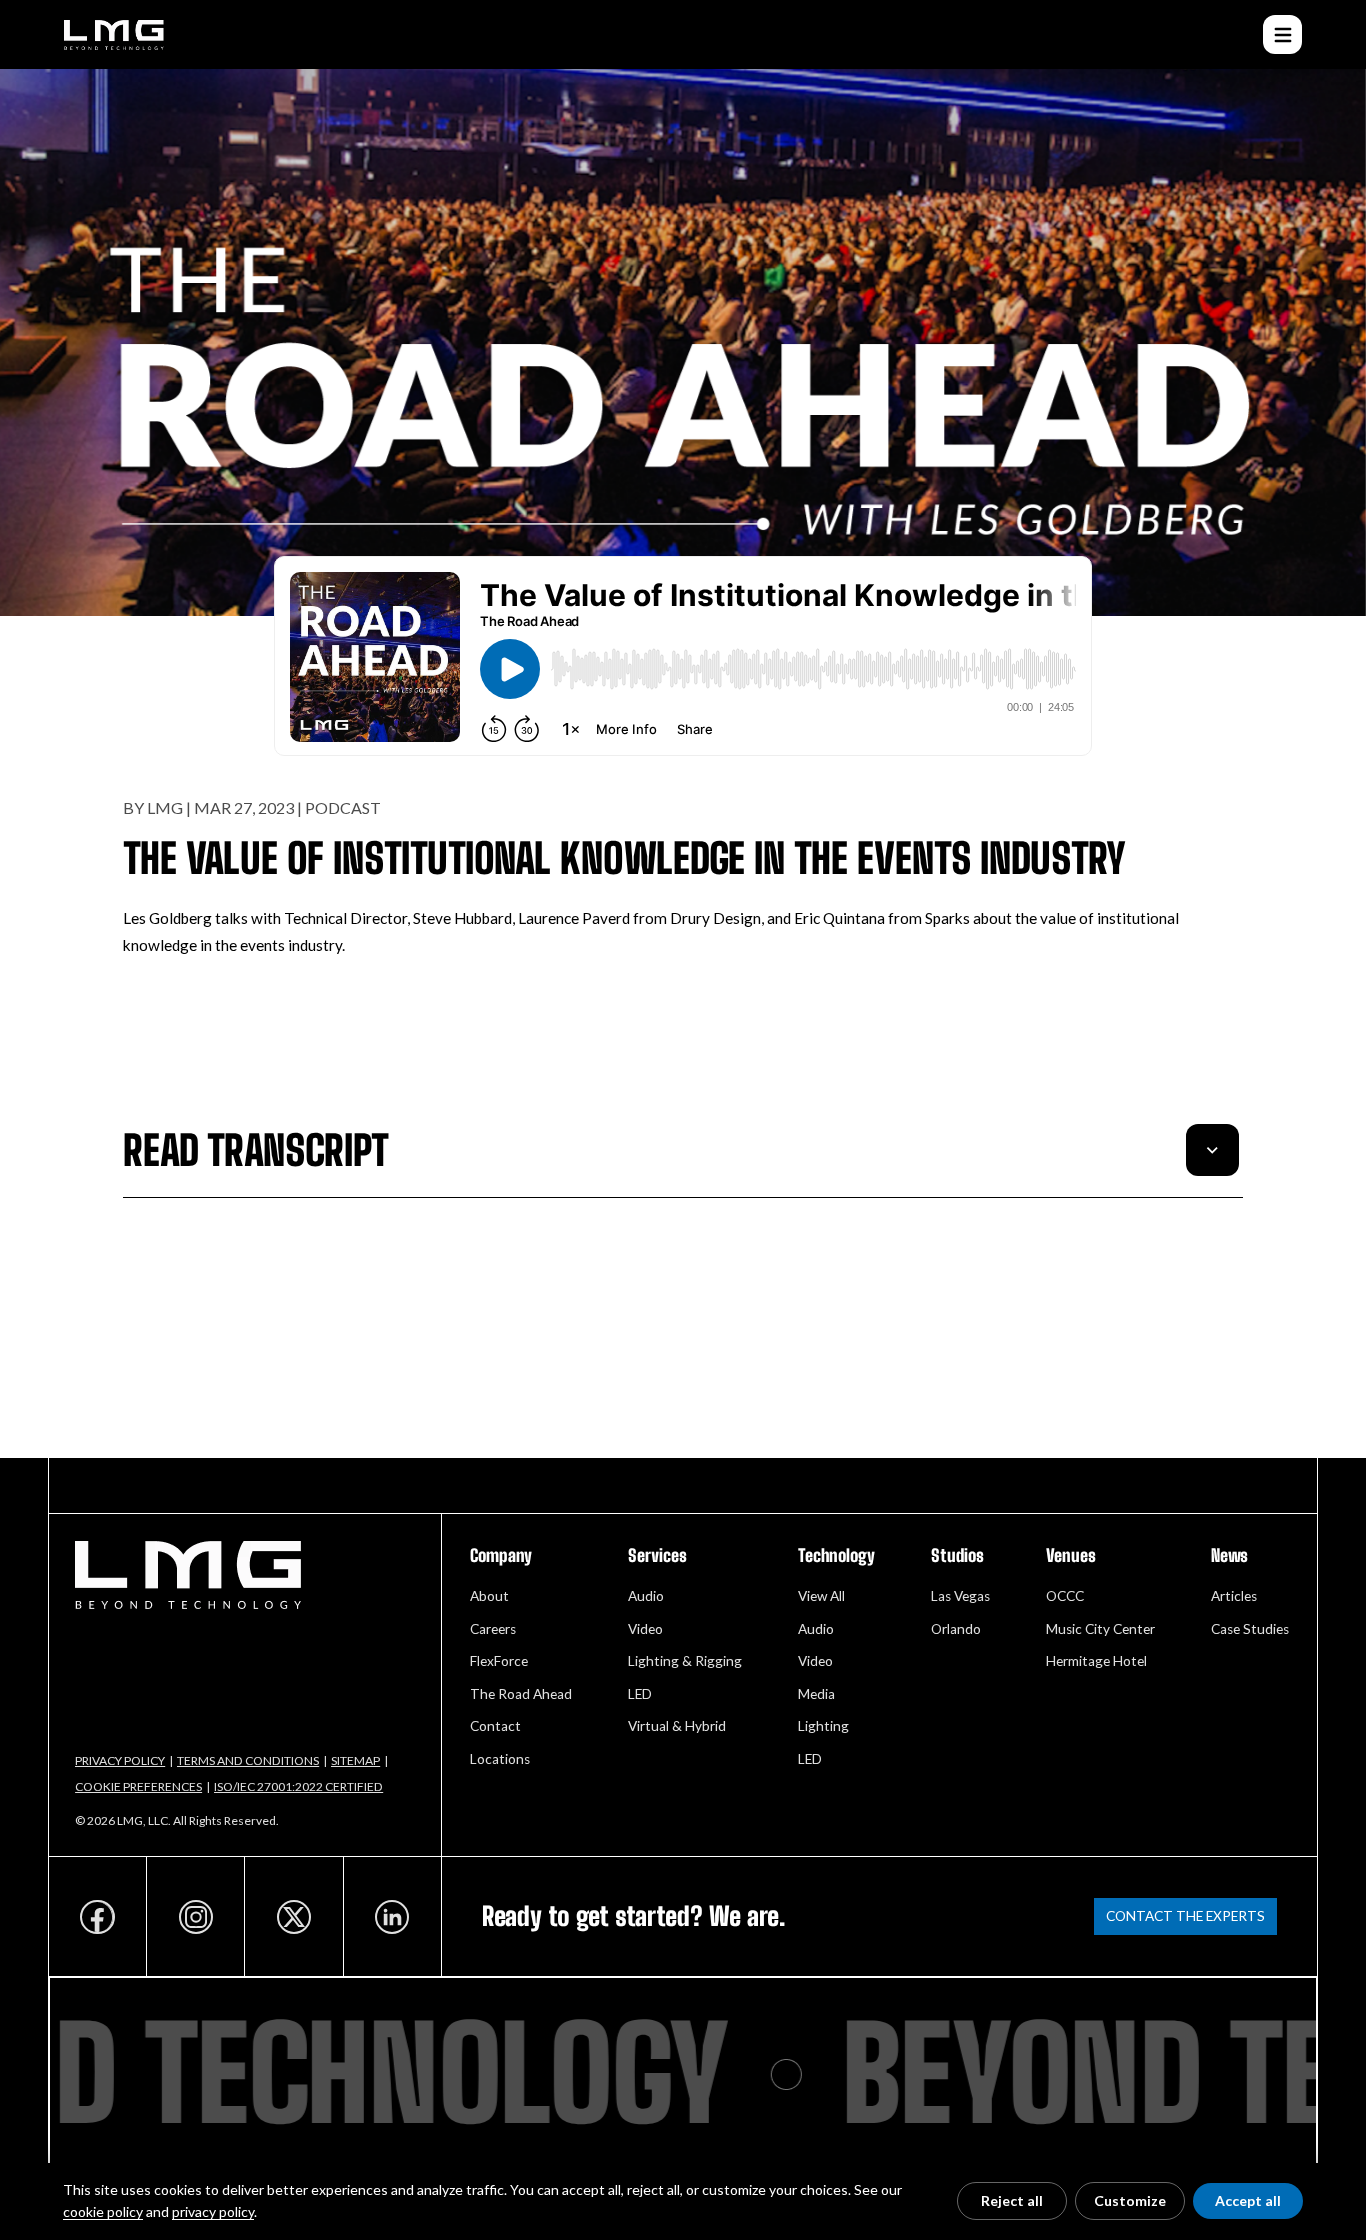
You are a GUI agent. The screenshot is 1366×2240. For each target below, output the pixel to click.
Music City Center (1100, 1629)
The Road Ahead (521, 1694)
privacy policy (213, 2211)
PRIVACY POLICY (120, 1760)
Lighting (823, 1726)
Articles (1234, 1596)
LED (640, 1694)
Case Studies (1250, 1629)
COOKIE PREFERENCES (138, 1786)
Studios (957, 1555)
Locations (500, 1759)
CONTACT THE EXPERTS (1185, 1916)
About (489, 1596)
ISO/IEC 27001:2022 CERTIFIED (298, 1786)
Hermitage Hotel (1096, 1661)
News (1229, 1555)
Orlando (956, 1629)
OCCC (1065, 1596)
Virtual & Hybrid (677, 1726)
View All (821, 1596)
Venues (1071, 1555)
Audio (646, 1596)
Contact (495, 1726)
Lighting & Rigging (685, 1661)
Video (645, 1629)
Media (816, 1694)
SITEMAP (355, 1760)
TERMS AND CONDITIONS (248, 1760)
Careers (493, 1629)
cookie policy (103, 2211)
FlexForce (499, 1661)
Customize (1130, 2200)
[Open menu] (1282, 34)
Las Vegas (960, 1596)
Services (657, 1555)
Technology (836, 1555)
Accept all (1248, 2200)
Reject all (1012, 2200)
